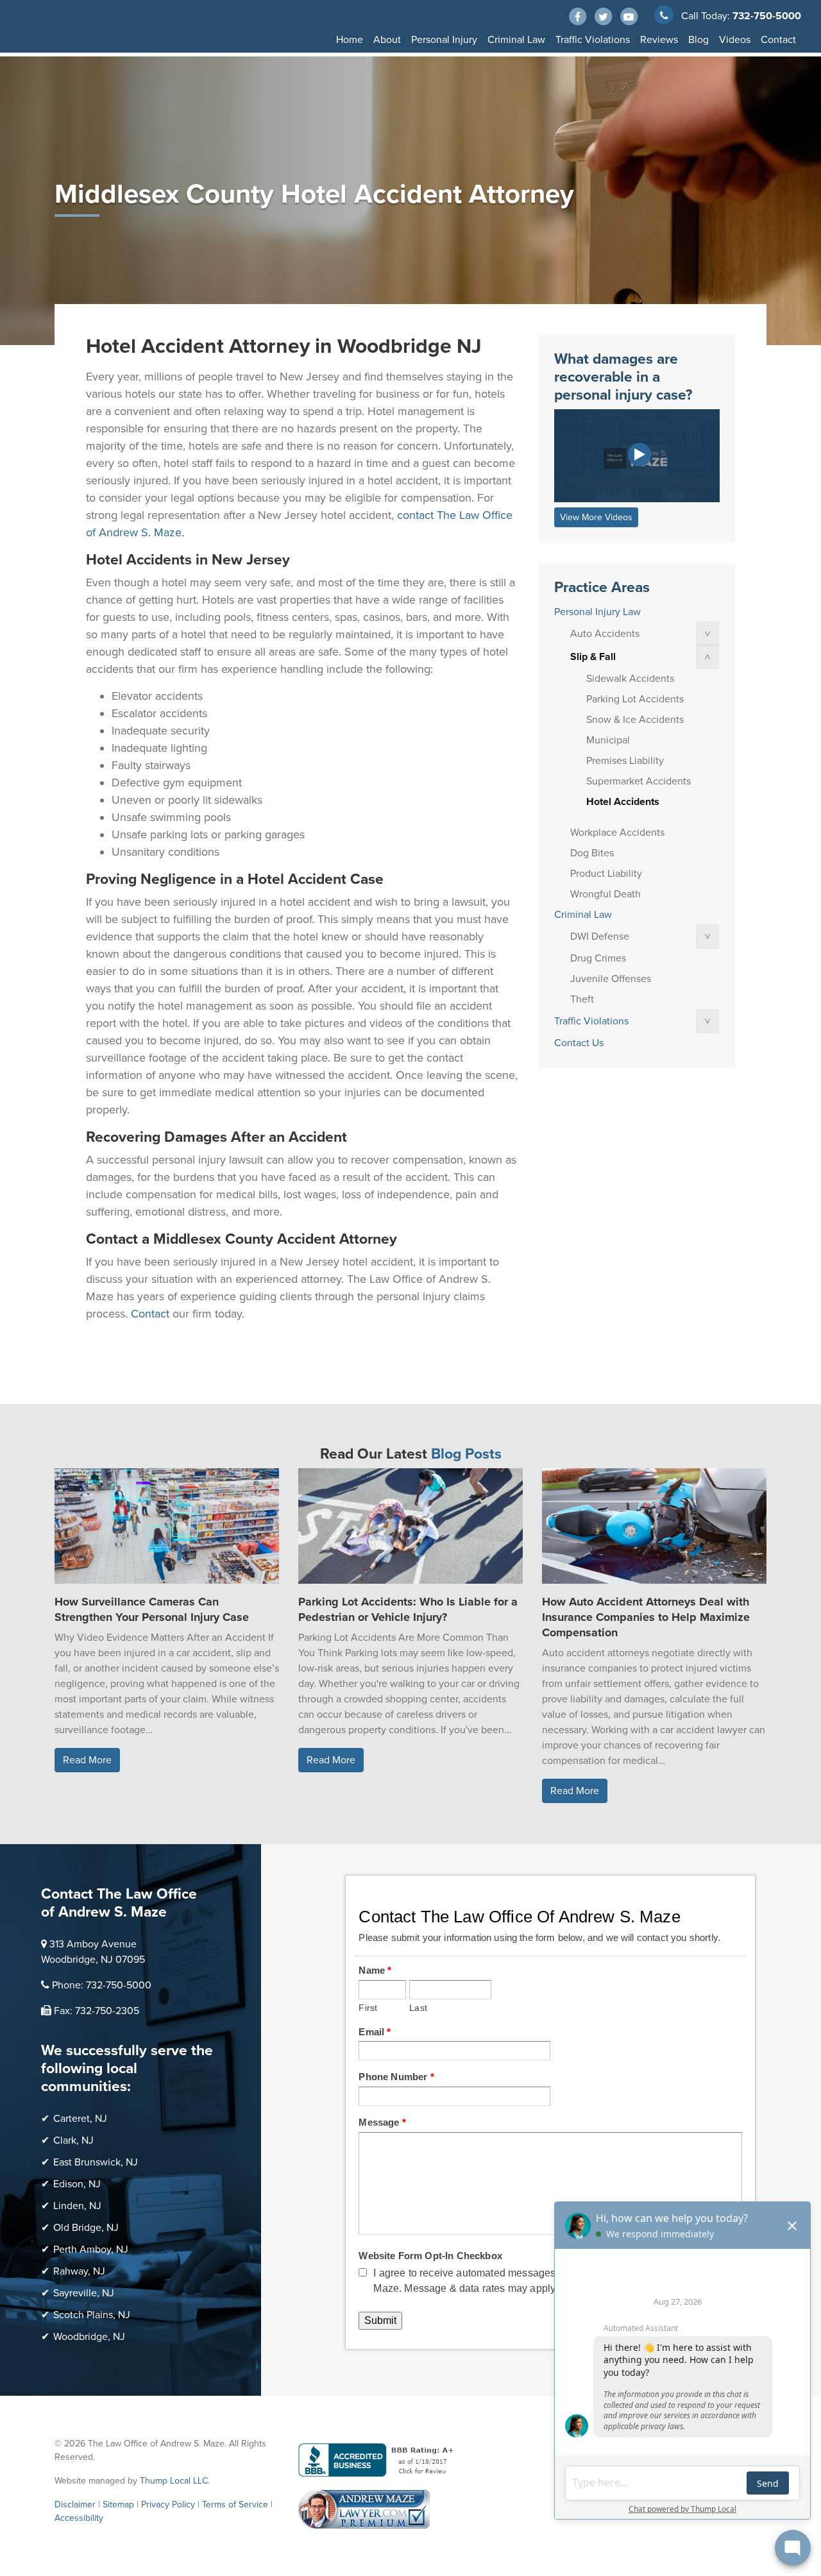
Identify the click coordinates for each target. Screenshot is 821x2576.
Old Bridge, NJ (86, 2228)
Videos (735, 40)
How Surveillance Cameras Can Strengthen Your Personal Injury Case (152, 1609)
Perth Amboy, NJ (91, 2250)
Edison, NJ (77, 2184)
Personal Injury (444, 40)
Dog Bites (592, 853)
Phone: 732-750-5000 (102, 1985)
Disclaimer (75, 2504)
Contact (778, 40)
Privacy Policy (168, 2504)
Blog (698, 40)
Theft (582, 999)
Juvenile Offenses (611, 979)
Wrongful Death (605, 894)
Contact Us (579, 1043)
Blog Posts (466, 1454)
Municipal (608, 740)
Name (375, 1970)
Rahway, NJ (79, 2271)
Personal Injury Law (597, 612)
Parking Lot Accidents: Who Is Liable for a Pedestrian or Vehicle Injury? (408, 1609)
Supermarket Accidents (639, 781)
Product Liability (606, 874)
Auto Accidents (605, 634)
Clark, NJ (73, 2140)
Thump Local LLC (174, 2481)
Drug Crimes (598, 958)
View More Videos (596, 517)
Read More (87, 1760)
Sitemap (118, 2504)
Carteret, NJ (80, 2119)
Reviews (659, 40)
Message (382, 2122)
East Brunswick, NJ (96, 2162)
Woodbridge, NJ (89, 2337)
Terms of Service (235, 2504)
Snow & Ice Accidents (635, 720)
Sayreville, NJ (84, 2293)
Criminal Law (516, 40)
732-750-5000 (767, 16)
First (368, 2008)
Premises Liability (625, 761)
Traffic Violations (593, 40)
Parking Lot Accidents (635, 699)
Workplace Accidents (617, 833)
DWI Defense (600, 936)
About (387, 40)
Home (350, 40)
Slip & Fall (593, 657)
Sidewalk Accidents (630, 679)
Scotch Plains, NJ (92, 2315)
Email (375, 2032)
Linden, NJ (77, 2206)
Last (418, 2008)
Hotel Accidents (623, 802)
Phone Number (396, 2077)
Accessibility (79, 2518)
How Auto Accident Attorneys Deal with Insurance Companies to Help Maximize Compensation (646, 1617)
